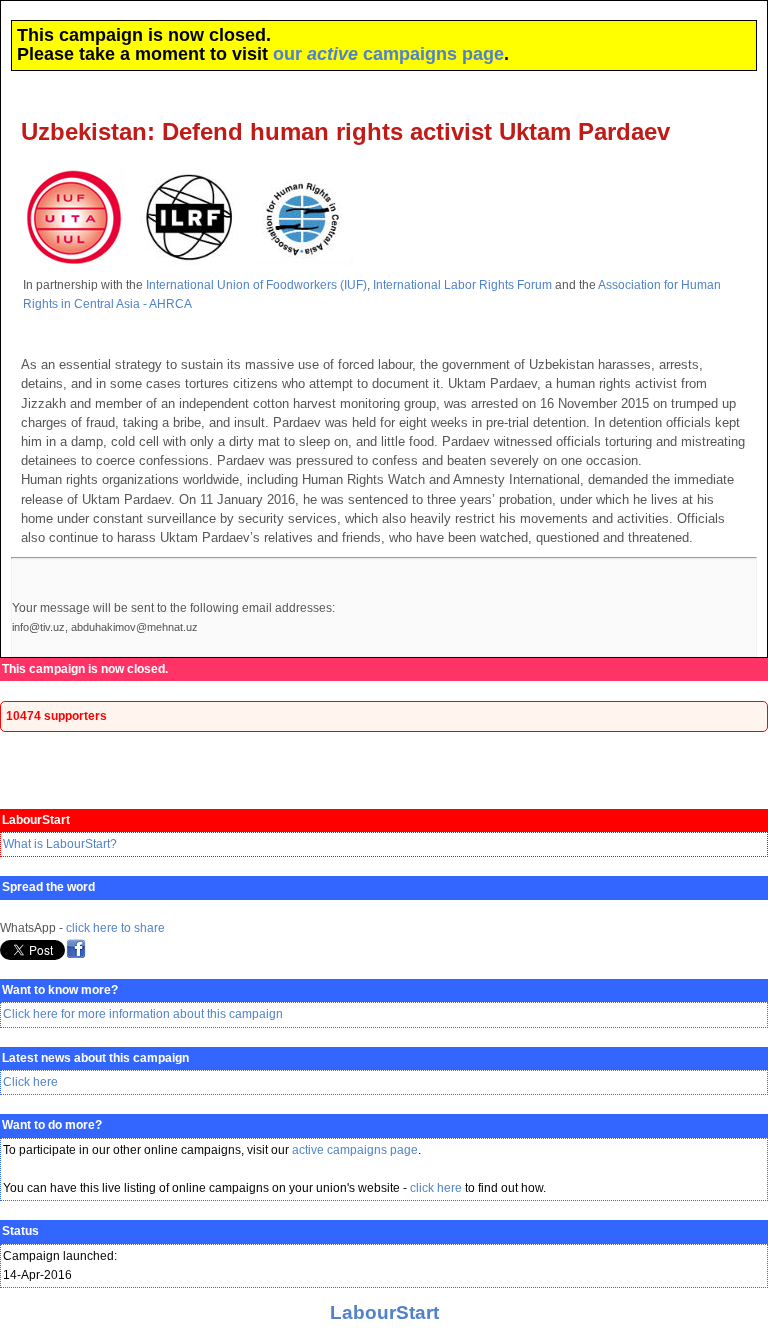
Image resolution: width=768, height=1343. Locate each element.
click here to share (115, 928)
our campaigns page (388, 54)
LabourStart (384, 1312)
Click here (30, 1082)
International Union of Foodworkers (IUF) (256, 285)
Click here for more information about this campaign (143, 1014)
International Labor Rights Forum (462, 285)
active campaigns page (355, 1150)
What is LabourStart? (60, 844)
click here (436, 1188)
